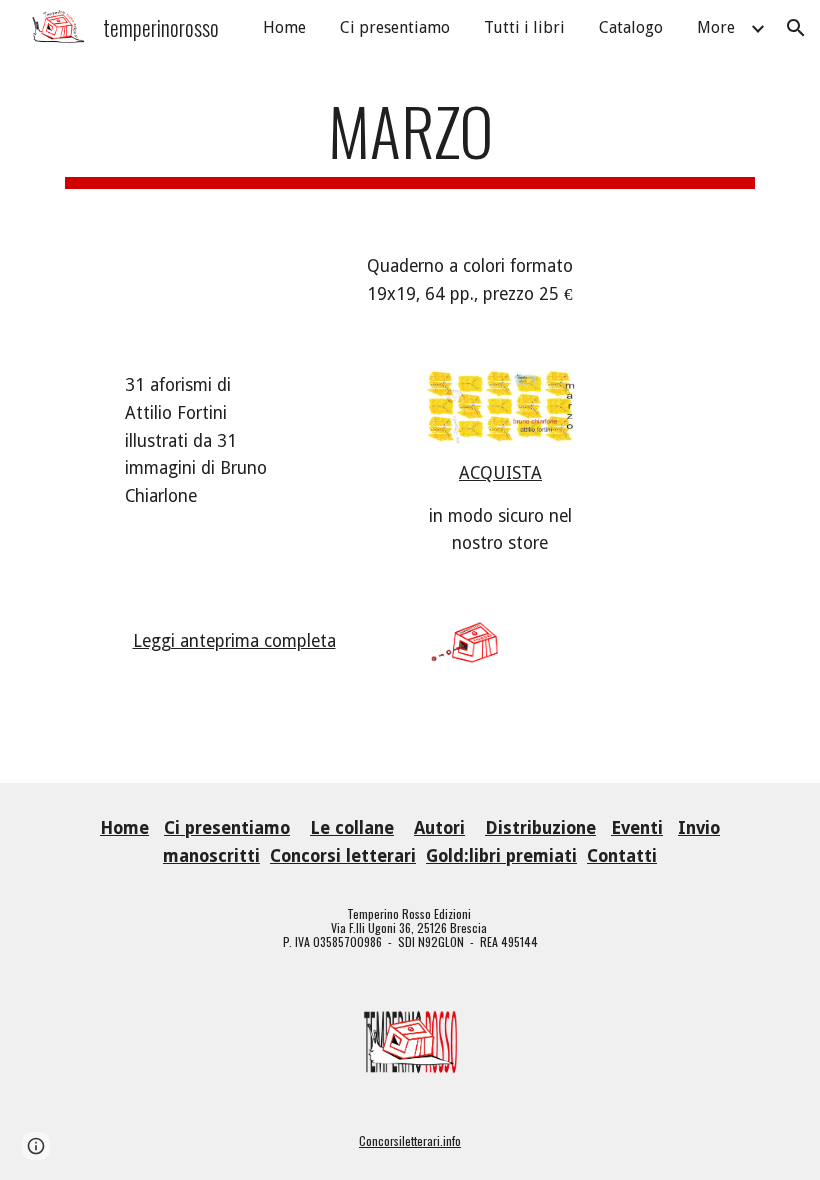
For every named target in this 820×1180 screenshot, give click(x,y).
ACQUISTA (500, 473)
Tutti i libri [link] (524, 27)
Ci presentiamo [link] (395, 27)
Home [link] (284, 27)
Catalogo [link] (631, 27)
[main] (410, 140)
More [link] (716, 27)
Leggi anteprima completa (234, 641)
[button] (796, 28)
